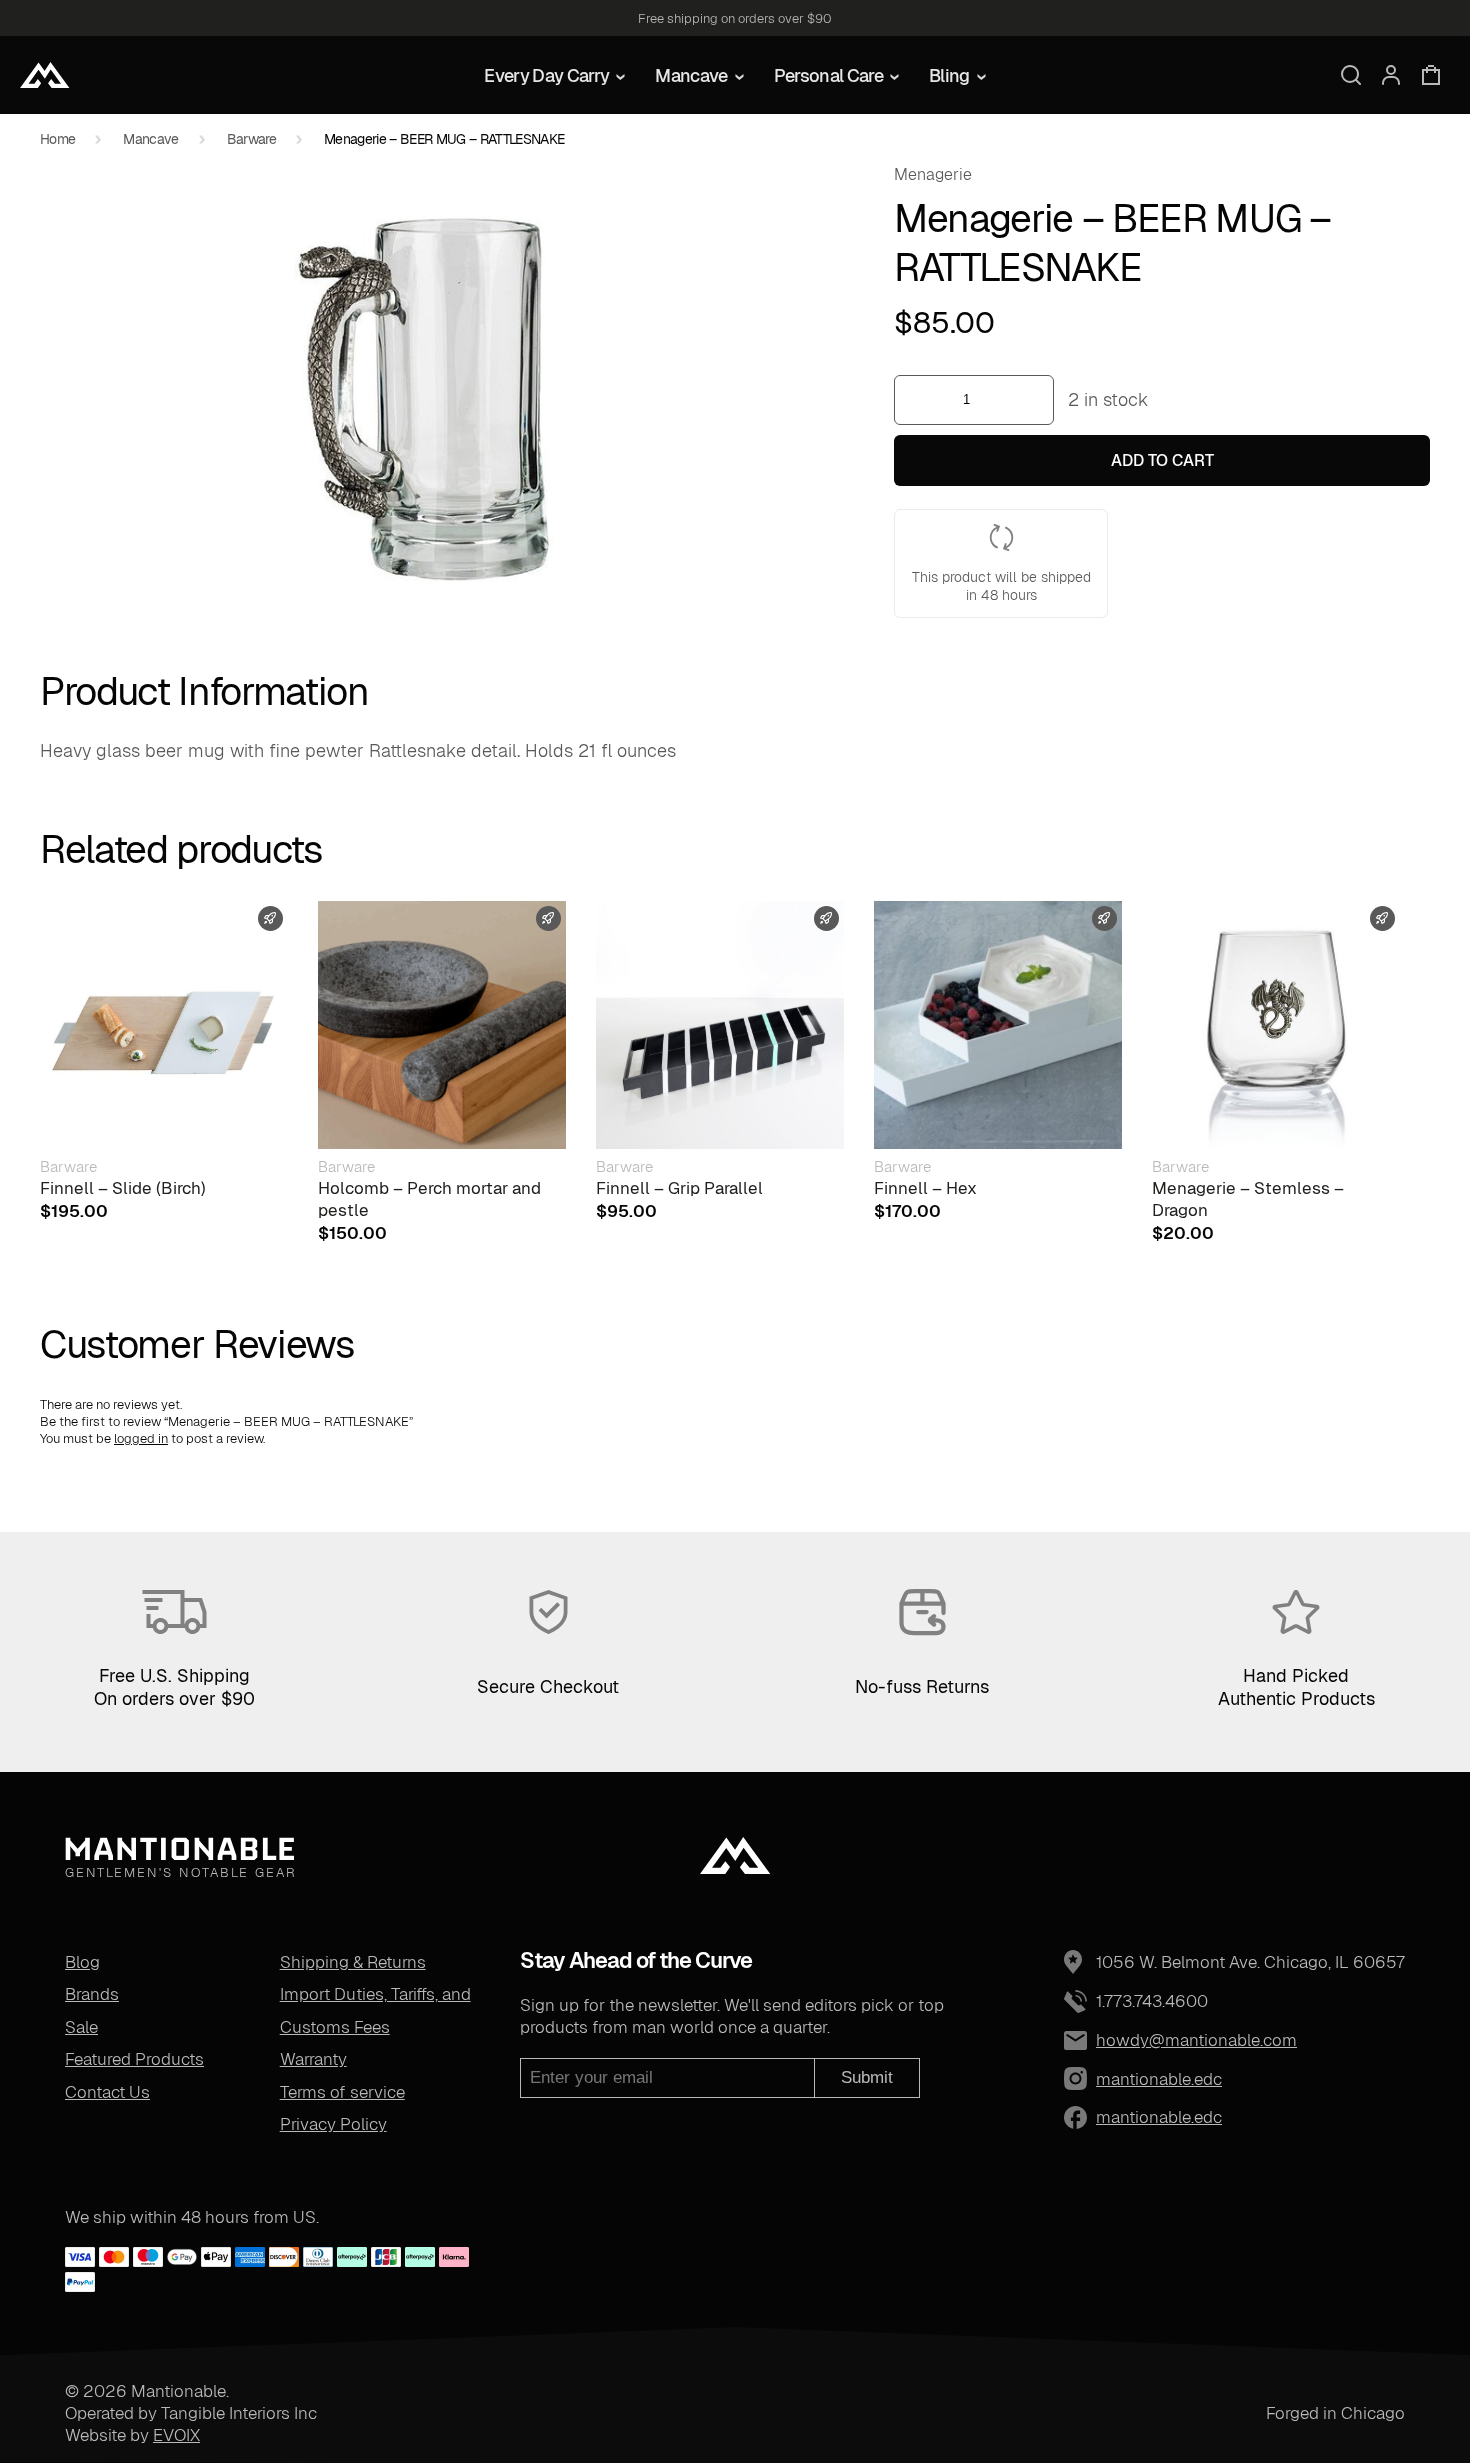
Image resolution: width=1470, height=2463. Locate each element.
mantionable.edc (1112, 2079)
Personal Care (828, 75)
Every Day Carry (546, 75)
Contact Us (107, 2092)
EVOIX (176, 2435)
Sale (81, 2027)
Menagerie (933, 174)
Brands (92, 1994)
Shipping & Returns (353, 1962)
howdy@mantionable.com (1196, 2040)
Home (57, 139)
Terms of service (342, 2092)
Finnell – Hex (925, 1188)
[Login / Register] (1391, 75)
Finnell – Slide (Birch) (123, 1188)
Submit (867, 2077)
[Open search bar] (1351, 75)
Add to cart (1162, 460)
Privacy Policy (333, 2124)
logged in (141, 1438)
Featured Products (134, 2059)
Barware (251, 139)
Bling (949, 75)
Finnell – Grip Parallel (679, 1188)
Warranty (313, 2059)
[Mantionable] (45, 75)
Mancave (691, 75)
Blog (82, 1962)
